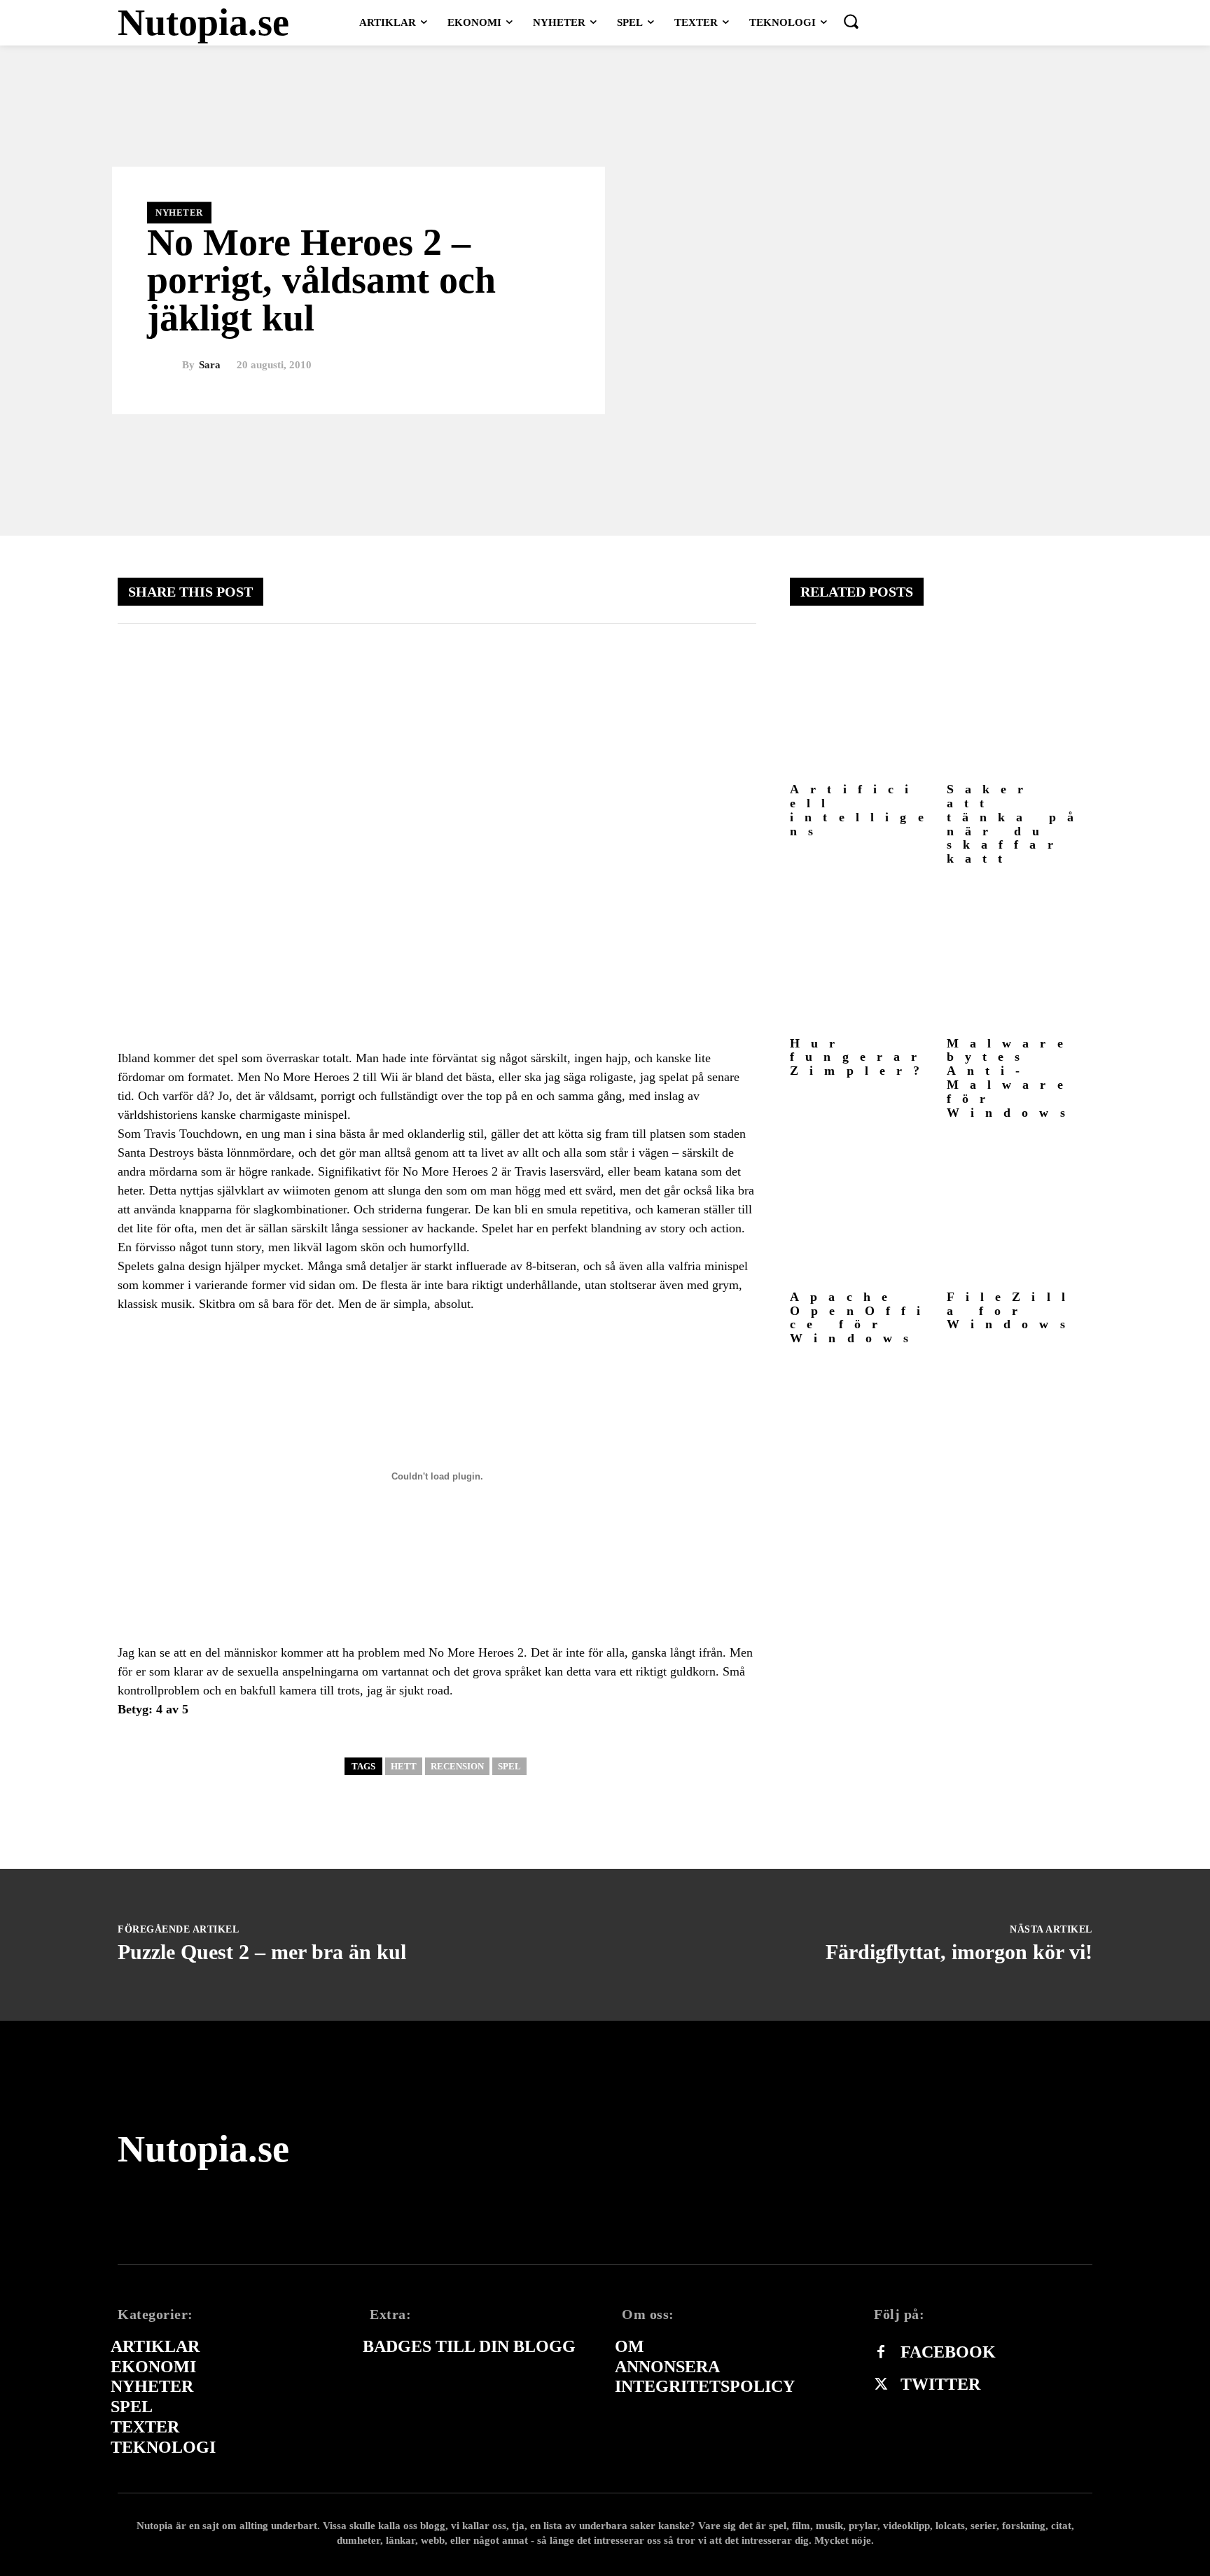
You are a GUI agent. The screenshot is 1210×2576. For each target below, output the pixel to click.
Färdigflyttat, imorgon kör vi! (959, 1952)
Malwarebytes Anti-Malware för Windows (1011, 1078)
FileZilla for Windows (1012, 1311)
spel (509, 1766)
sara (210, 365)
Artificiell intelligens (862, 810)
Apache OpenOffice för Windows (861, 1317)
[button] (851, 21)
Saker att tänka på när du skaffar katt (1016, 824)
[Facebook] (881, 2353)
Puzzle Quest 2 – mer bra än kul (262, 1952)
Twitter (940, 2384)
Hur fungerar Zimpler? (861, 1057)
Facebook (948, 2352)
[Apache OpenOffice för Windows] (863, 1210)
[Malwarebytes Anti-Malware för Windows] (1020, 957)
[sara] (165, 365)
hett (404, 1766)
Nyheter (179, 213)
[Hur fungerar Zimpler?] (863, 957)
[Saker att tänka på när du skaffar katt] (1020, 703)
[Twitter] (881, 2385)
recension (457, 1766)
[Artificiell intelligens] (863, 703)
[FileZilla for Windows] (1020, 1210)
